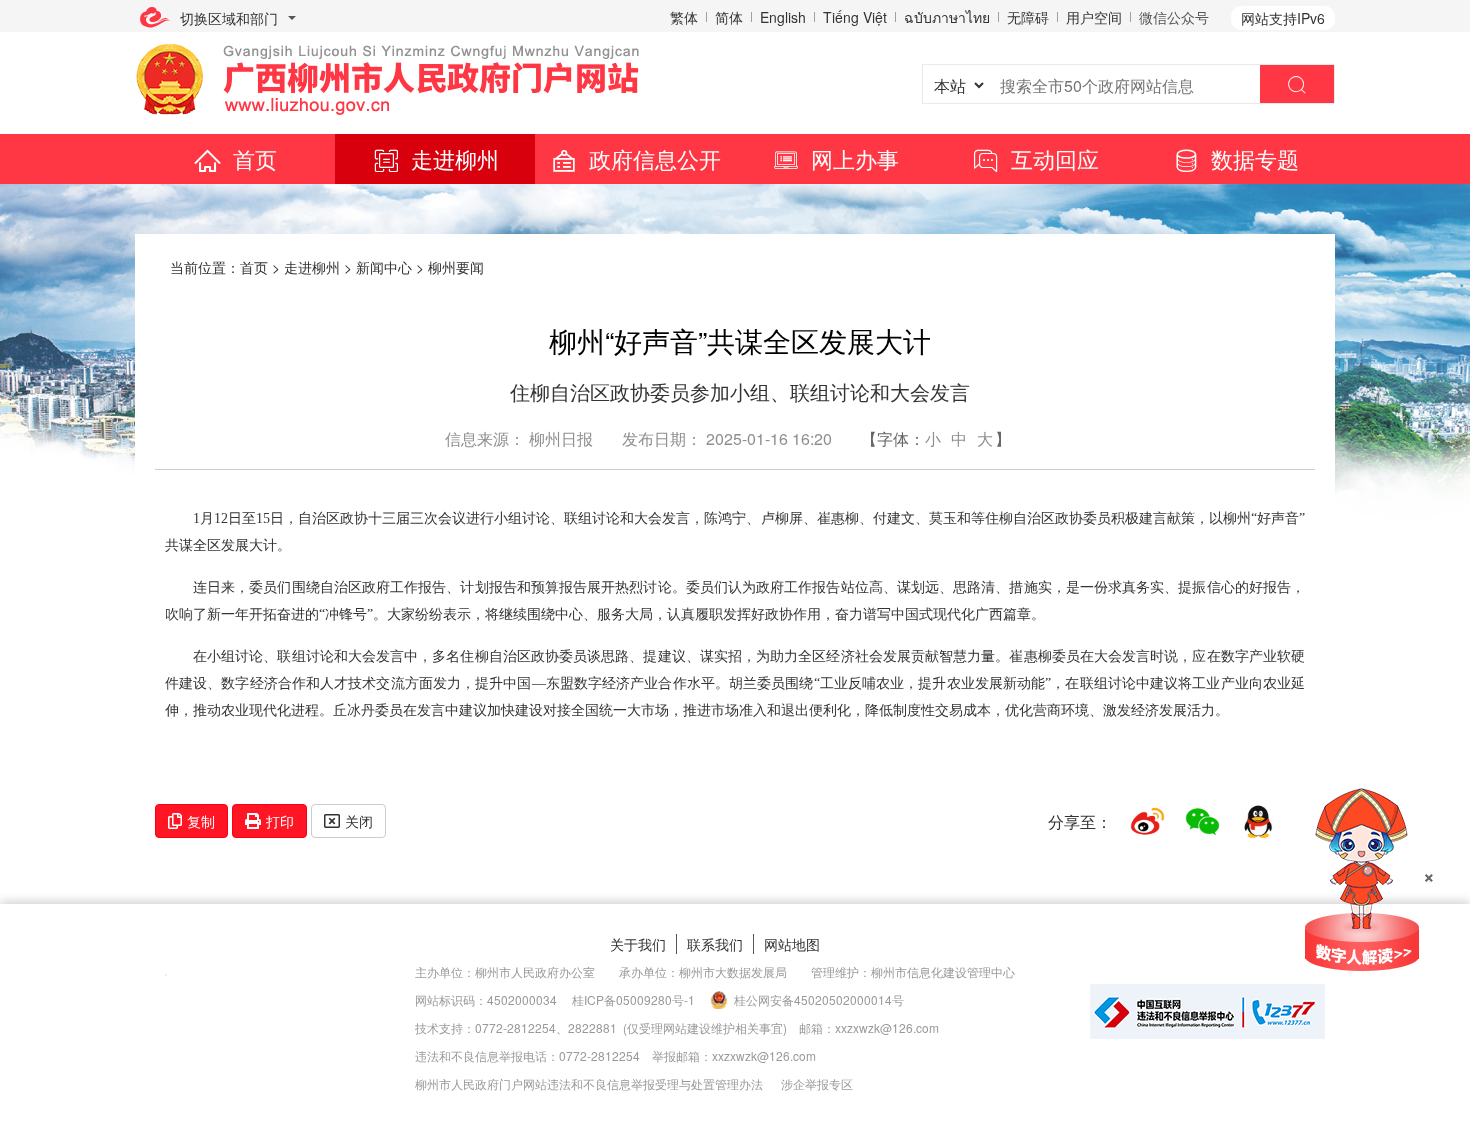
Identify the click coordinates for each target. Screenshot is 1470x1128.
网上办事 (855, 158)
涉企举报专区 (817, 1083)
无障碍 (1028, 17)
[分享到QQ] (1257, 821)
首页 (255, 158)
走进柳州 (455, 158)
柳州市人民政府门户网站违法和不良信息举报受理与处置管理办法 (589, 1083)
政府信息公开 (655, 158)
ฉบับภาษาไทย (947, 17)
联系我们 (715, 944)
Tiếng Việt (855, 17)
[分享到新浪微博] (1147, 821)
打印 (280, 821)
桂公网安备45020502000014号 (819, 999)
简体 (729, 17)
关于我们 (638, 944)
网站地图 (792, 944)
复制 (201, 821)
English (783, 17)
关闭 (359, 821)
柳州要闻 (456, 267)
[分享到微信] (1202, 821)
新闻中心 (384, 267)
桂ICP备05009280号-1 (633, 999)
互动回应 (1055, 158)
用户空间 (1094, 17)
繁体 (684, 17)
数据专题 (1255, 158)
